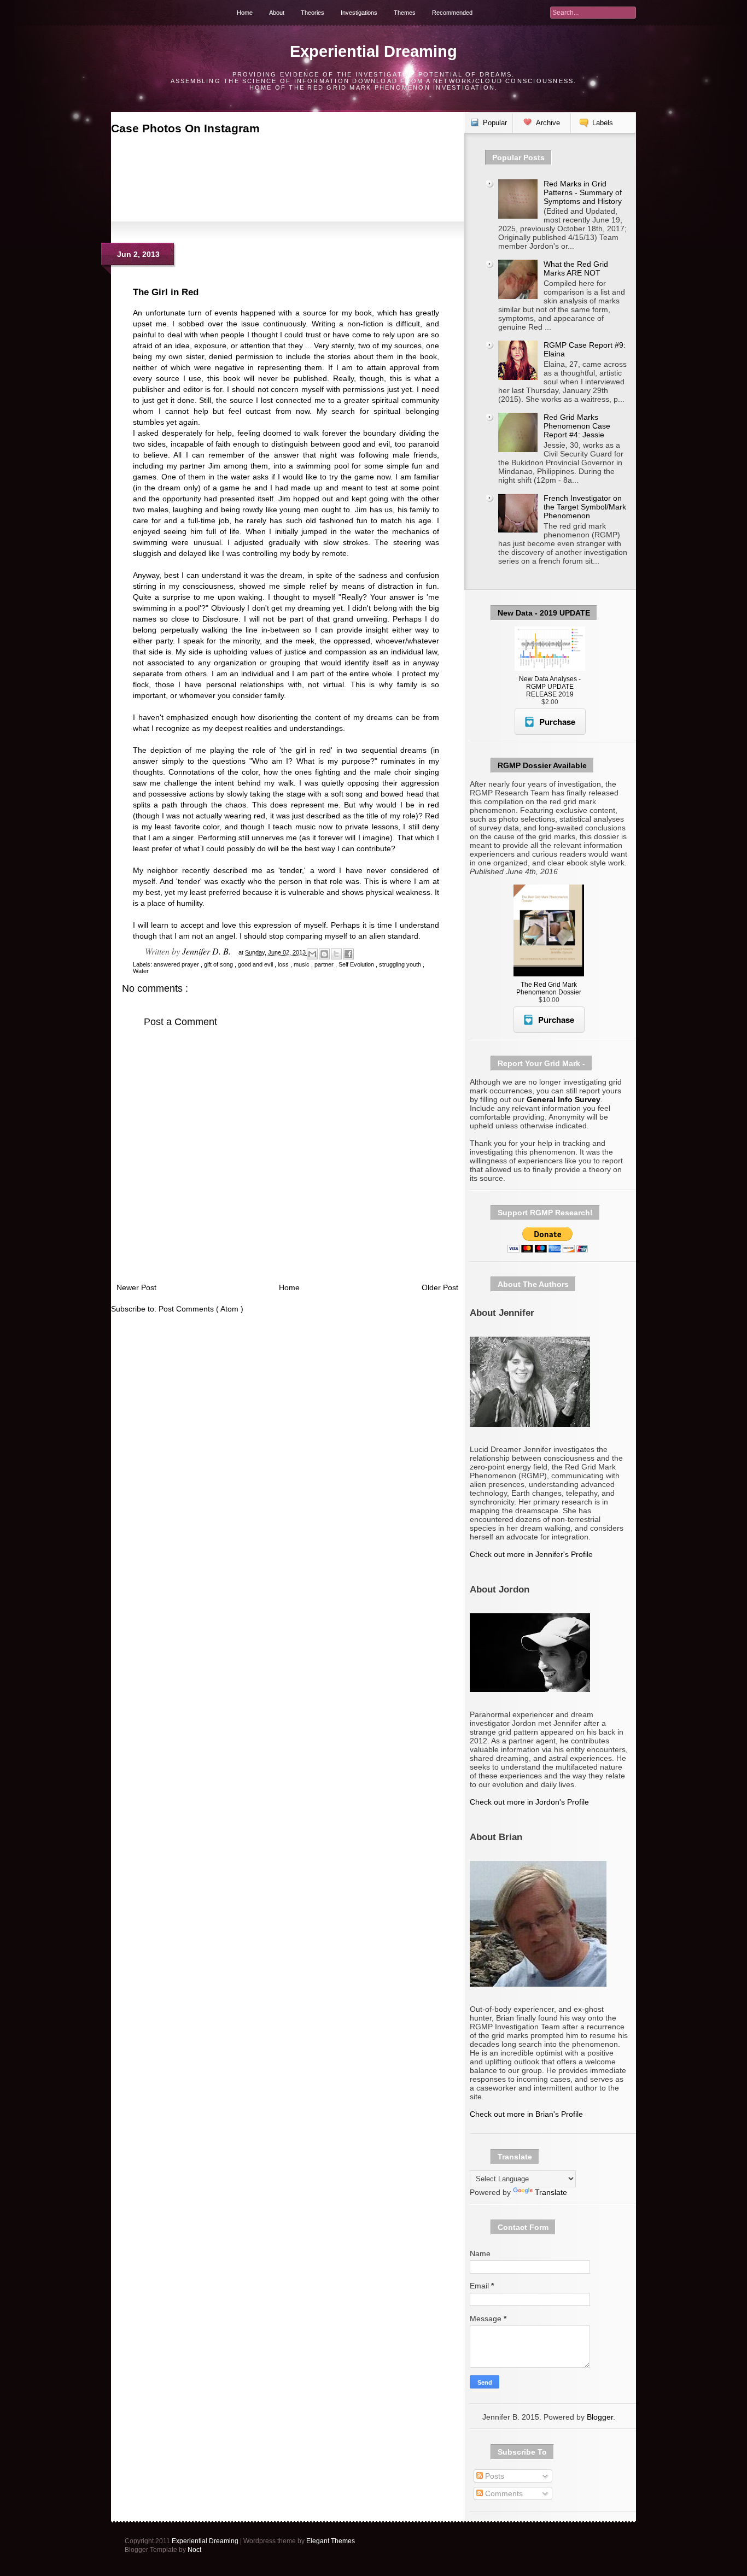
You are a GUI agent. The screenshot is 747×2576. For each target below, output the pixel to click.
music (302, 964)
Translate (551, 2192)
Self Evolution (357, 964)
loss (284, 964)
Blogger (600, 2417)
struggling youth (401, 964)
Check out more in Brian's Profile (526, 2114)
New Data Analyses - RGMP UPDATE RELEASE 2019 (550, 687)
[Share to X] (336, 954)
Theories (313, 13)
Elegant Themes (331, 2541)
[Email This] (312, 954)
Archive (548, 123)
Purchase (557, 722)
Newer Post (136, 1287)
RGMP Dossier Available (542, 765)
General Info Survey (564, 1099)
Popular (495, 123)
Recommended (452, 13)
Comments (503, 2493)
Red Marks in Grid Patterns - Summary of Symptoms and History (583, 192)
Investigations (359, 13)
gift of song (219, 964)
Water (141, 971)
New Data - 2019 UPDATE (544, 613)
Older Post (440, 1287)
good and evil (256, 964)
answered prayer (177, 964)
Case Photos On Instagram (185, 128)
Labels (603, 123)
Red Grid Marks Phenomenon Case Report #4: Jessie (577, 426)
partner (325, 964)
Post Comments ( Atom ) (201, 1309)
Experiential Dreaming (373, 51)
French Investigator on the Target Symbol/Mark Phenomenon (585, 507)
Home (245, 13)
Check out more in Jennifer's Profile (531, 1554)
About (277, 13)
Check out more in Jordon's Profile (529, 1802)
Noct (194, 2550)
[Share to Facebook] (348, 954)
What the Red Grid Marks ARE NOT (576, 268)
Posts (494, 2476)
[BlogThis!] (324, 954)
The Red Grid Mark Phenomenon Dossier (549, 988)
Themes (405, 13)
